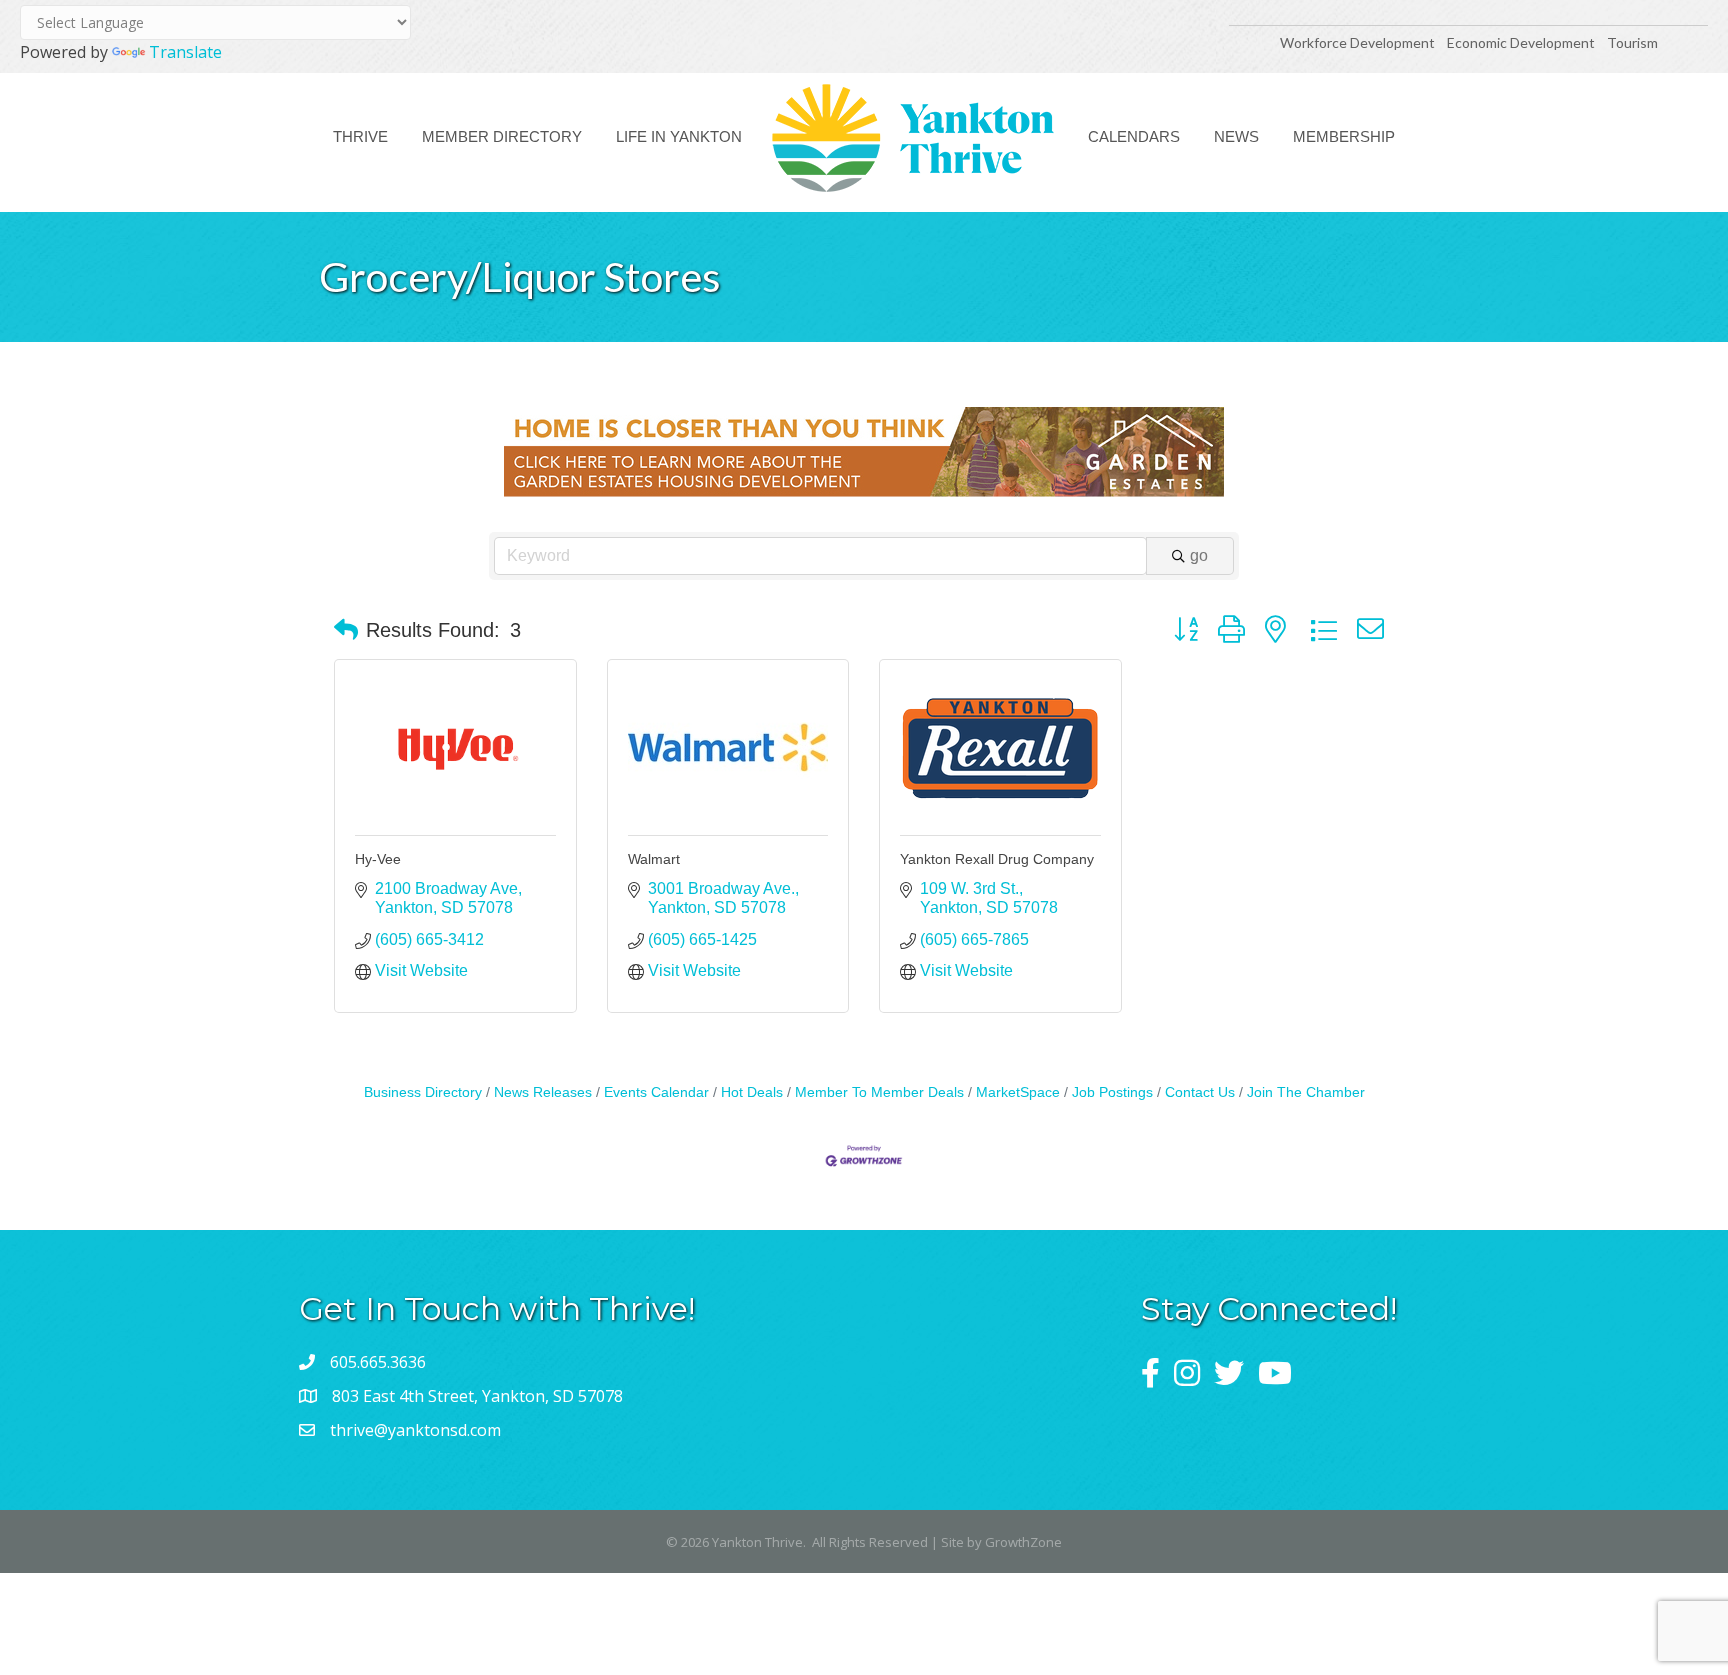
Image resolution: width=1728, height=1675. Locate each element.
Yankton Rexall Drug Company (997, 859)
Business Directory (423, 1092)
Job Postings (1112, 1092)
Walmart (654, 859)
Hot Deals (752, 1092)
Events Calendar (656, 1092)
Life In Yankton (679, 136)
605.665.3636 (378, 1362)
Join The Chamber (1306, 1092)
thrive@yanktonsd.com (415, 1430)
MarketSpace (1018, 1092)
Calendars (1134, 136)
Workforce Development (1357, 42)
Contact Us (1200, 1092)
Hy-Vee (378, 859)
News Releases (543, 1092)
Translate (185, 52)
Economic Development (1522, 42)
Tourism (1632, 42)
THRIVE (360, 136)
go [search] (1199, 555)
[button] (346, 630)
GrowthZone (1023, 1542)
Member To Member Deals (879, 1092)
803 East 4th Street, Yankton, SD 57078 (477, 1396)
